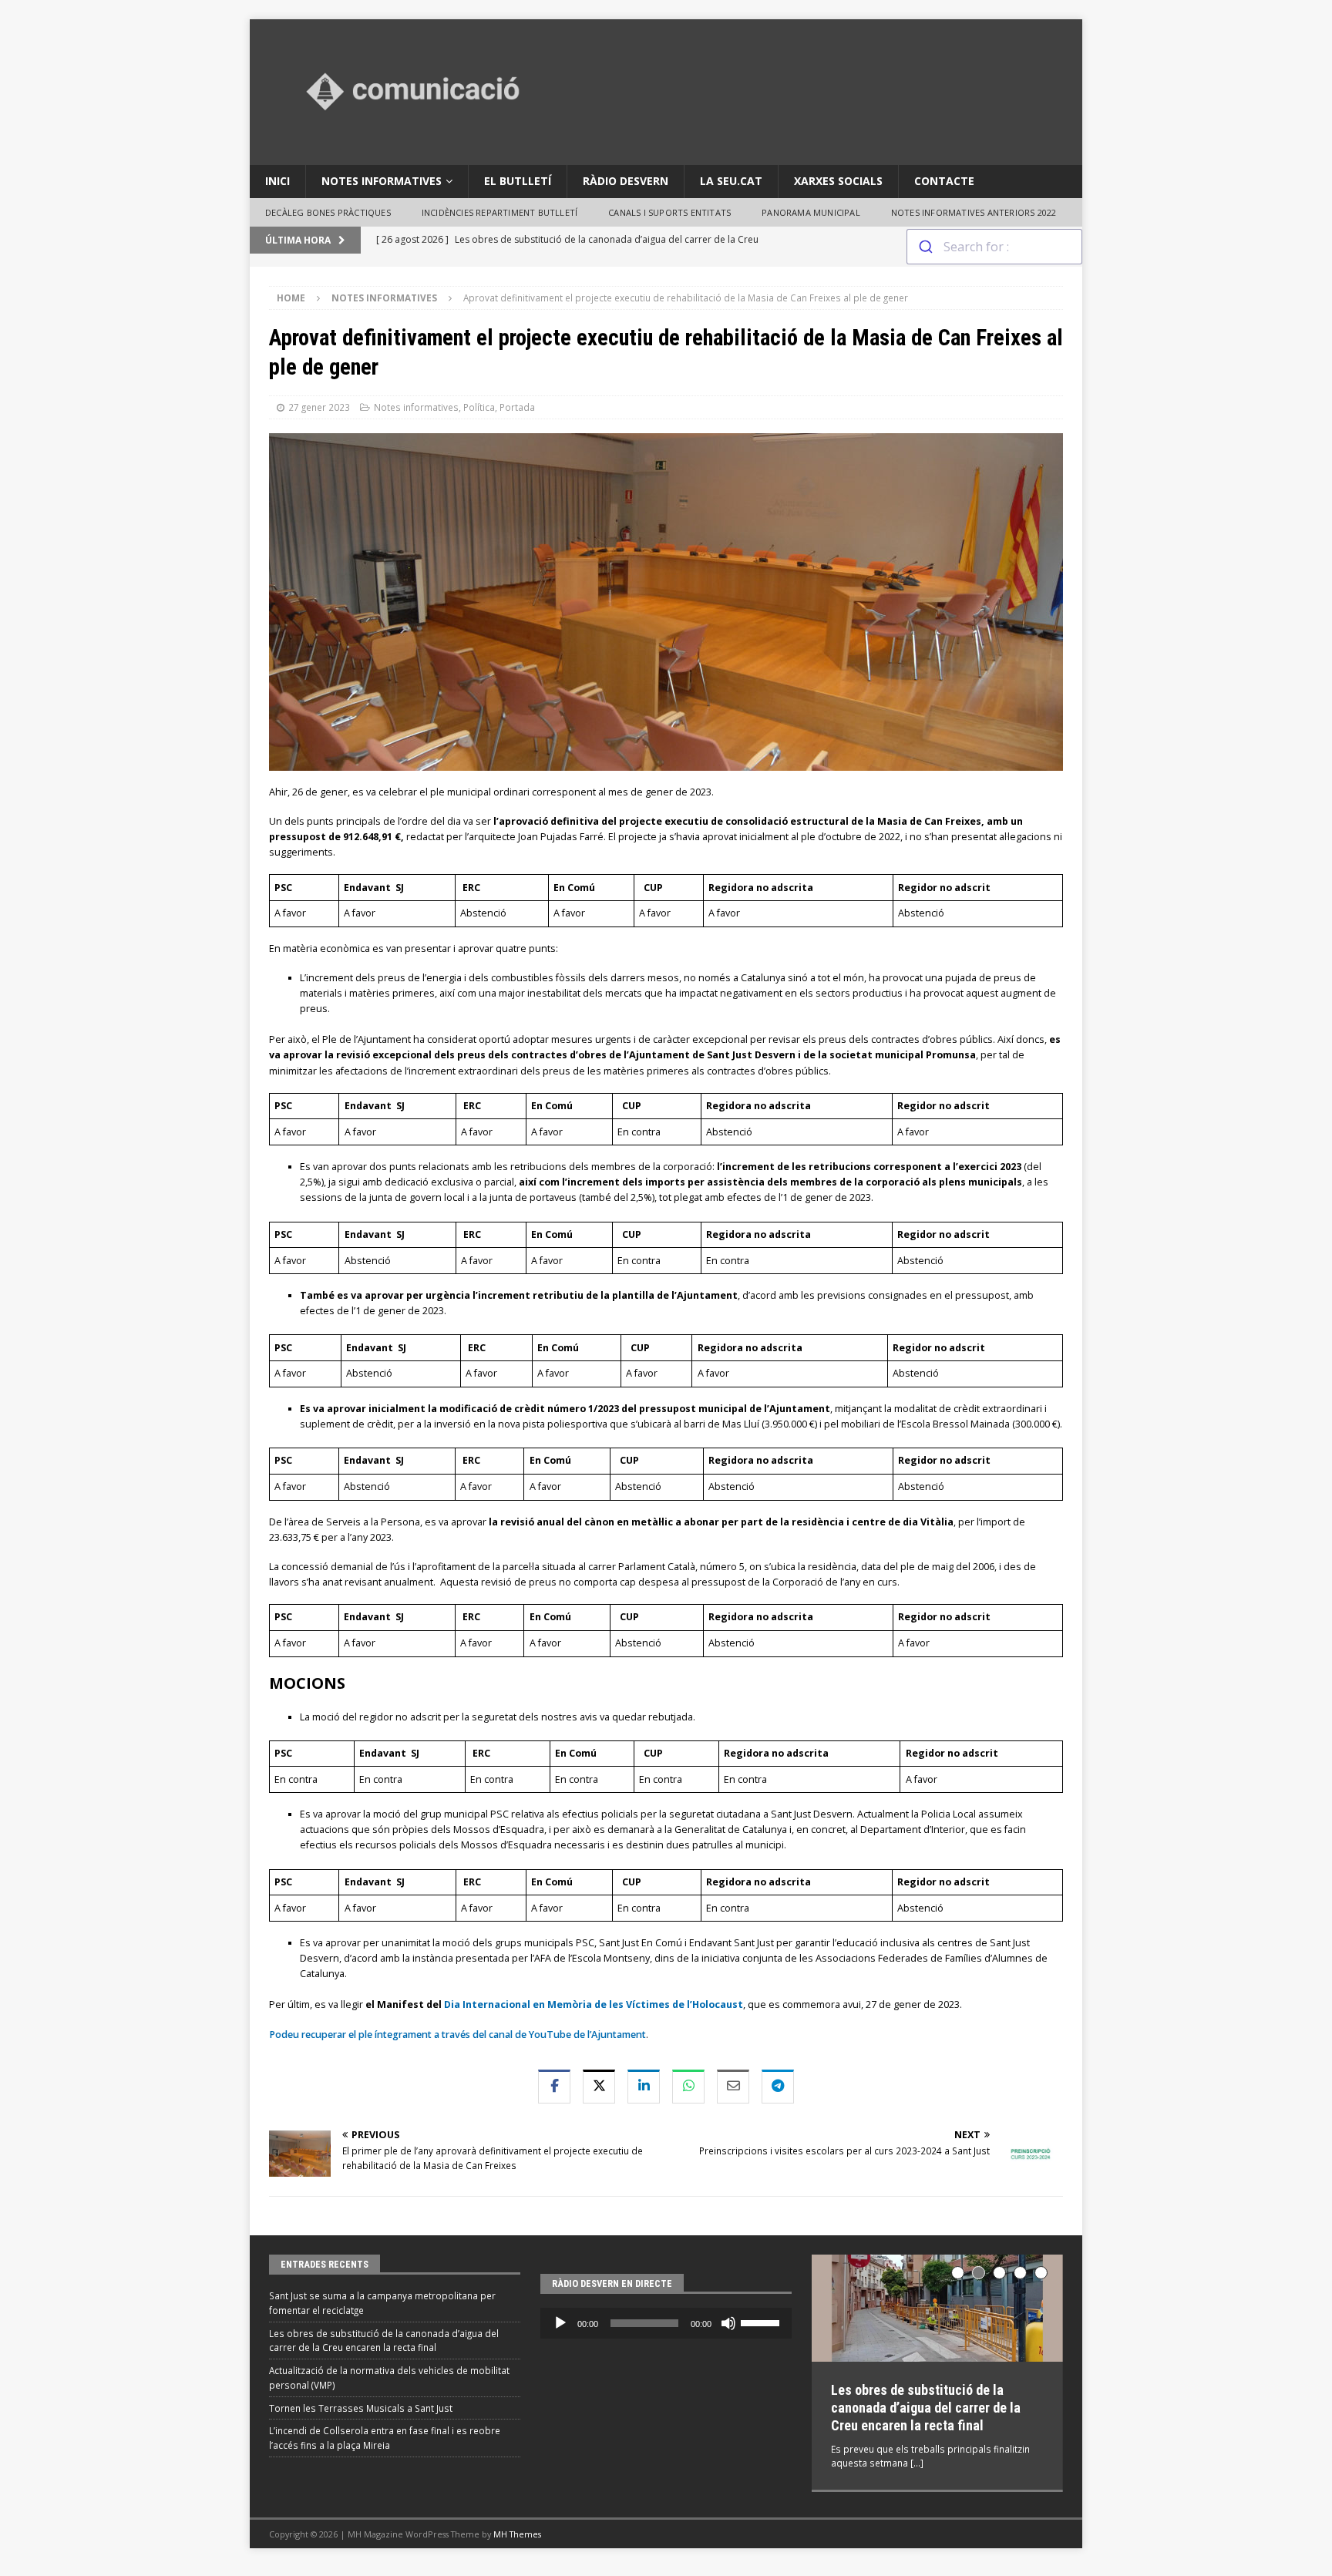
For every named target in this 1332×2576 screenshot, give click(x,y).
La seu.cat (731, 181)
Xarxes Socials (838, 181)
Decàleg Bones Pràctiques (328, 212)
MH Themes (517, 2528)
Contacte (944, 181)
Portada (517, 407)
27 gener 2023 (319, 407)
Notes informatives (382, 181)
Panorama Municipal (811, 212)
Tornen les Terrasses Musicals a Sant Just (361, 2408)
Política (479, 407)
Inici (277, 181)
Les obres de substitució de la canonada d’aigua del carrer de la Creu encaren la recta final (926, 2408)
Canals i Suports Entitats (669, 212)
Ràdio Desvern (626, 181)
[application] (666, 2323)
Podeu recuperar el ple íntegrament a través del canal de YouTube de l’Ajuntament (457, 2035)
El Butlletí (518, 181)
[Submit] (925, 247)
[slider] (762, 2322)
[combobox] (994, 247)
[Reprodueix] (560, 2323)
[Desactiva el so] (728, 2323)
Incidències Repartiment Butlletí (499, 212)
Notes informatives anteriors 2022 (974, 212)
